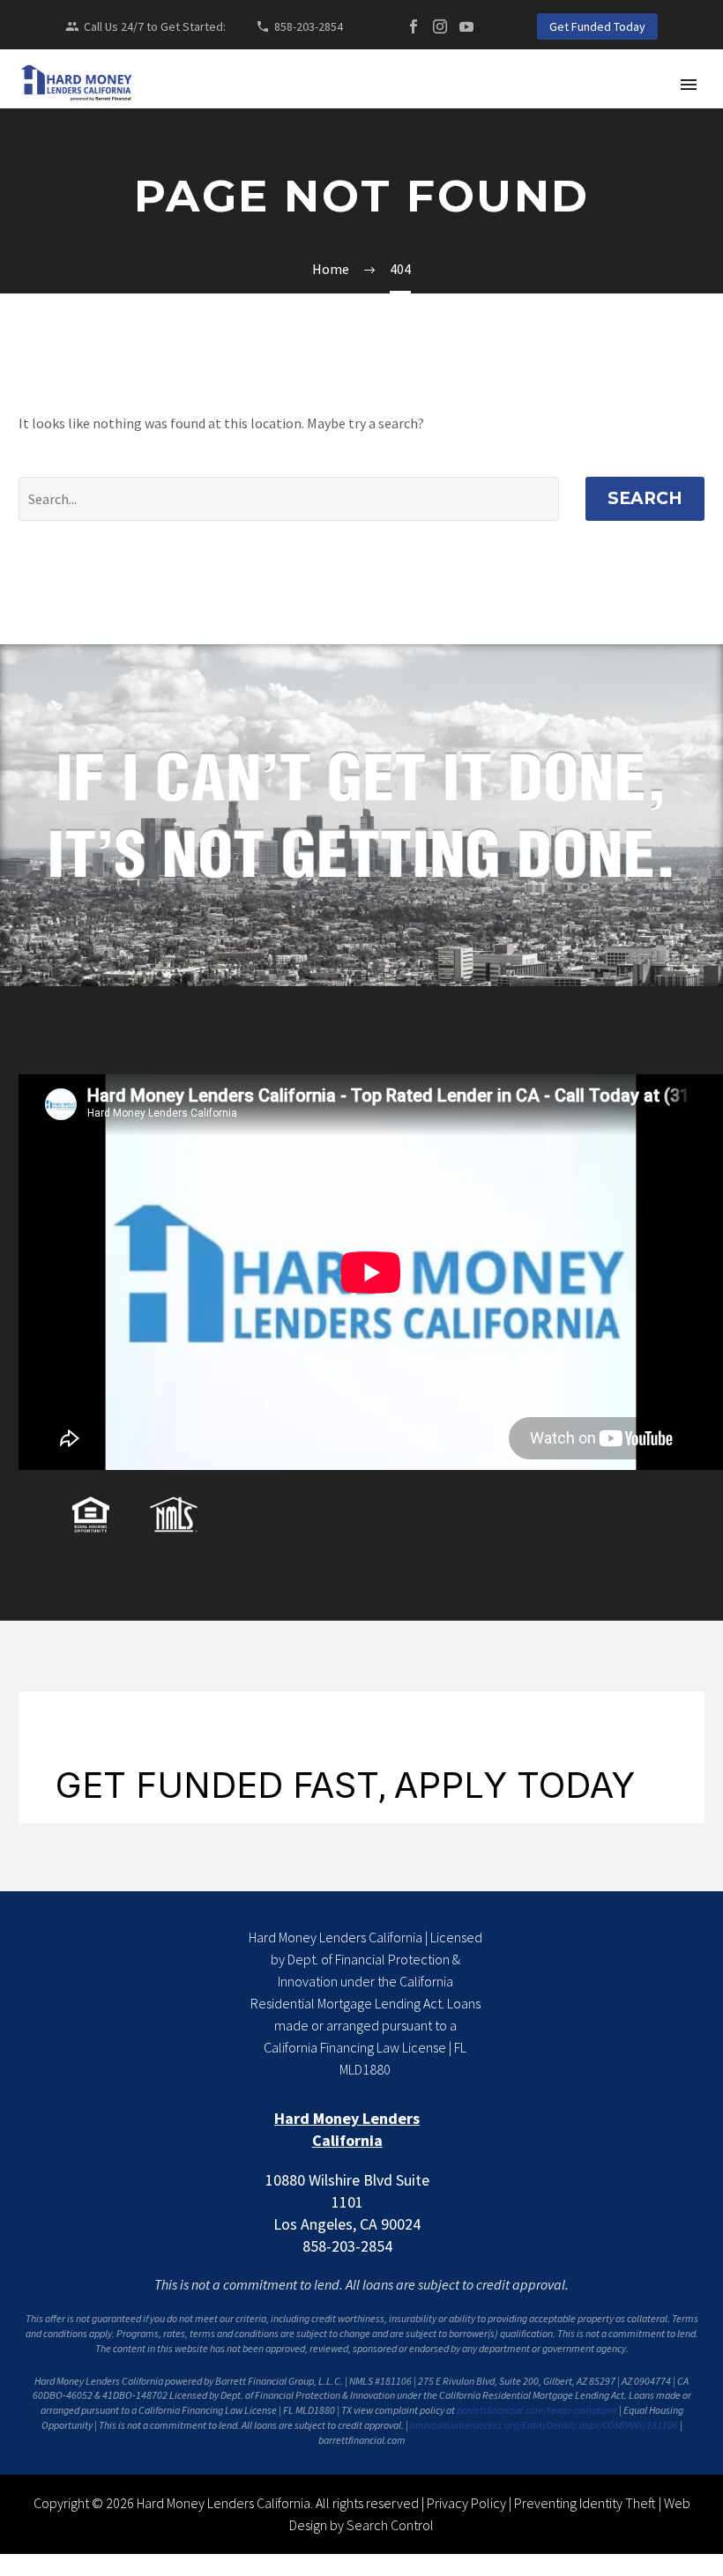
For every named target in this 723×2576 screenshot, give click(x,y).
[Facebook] (414, 26)
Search (645, 498)
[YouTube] (466, 26)
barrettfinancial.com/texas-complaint (537, 2410)
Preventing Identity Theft (585, 2503)
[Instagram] (440, 26)
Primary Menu (689, 85)
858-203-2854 (309, 26)
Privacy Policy (466, 2503)
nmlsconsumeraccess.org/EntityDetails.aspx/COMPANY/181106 (544, 2425)
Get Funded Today (597, 26)
